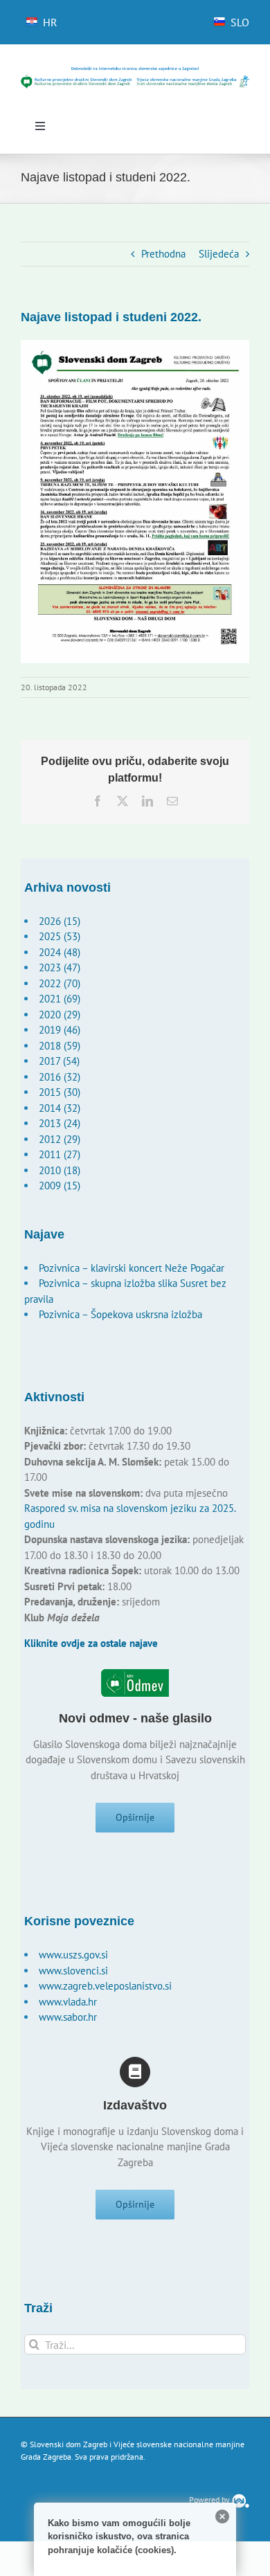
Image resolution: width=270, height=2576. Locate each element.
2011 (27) (60, 1154)
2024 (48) (60, 952)
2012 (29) (60, 1139)
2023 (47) (60, 967)
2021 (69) (60, 999)
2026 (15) (60, 921)
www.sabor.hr (68, 2017)
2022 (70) (60, 983)
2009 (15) (60, 1186)
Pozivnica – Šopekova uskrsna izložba (120, 1314)
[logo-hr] (135, 71)
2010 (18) (60, 1170)
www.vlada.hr (68, 2002)
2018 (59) (60, 1046)
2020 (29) (60, 1015)
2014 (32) (60, 1108)
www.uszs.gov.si (73, 1955)
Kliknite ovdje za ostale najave (91, 1643)
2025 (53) (60, 936)
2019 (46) (60, 1030)
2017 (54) (59, 1061)
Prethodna (163, 254)
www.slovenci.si (73, 1971)
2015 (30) (60, 1092)
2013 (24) (60, 1123)
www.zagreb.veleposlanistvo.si (105, 1986)
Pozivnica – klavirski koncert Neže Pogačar (132, 1268)
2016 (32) (60, 1077)
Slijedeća (219, 254)
